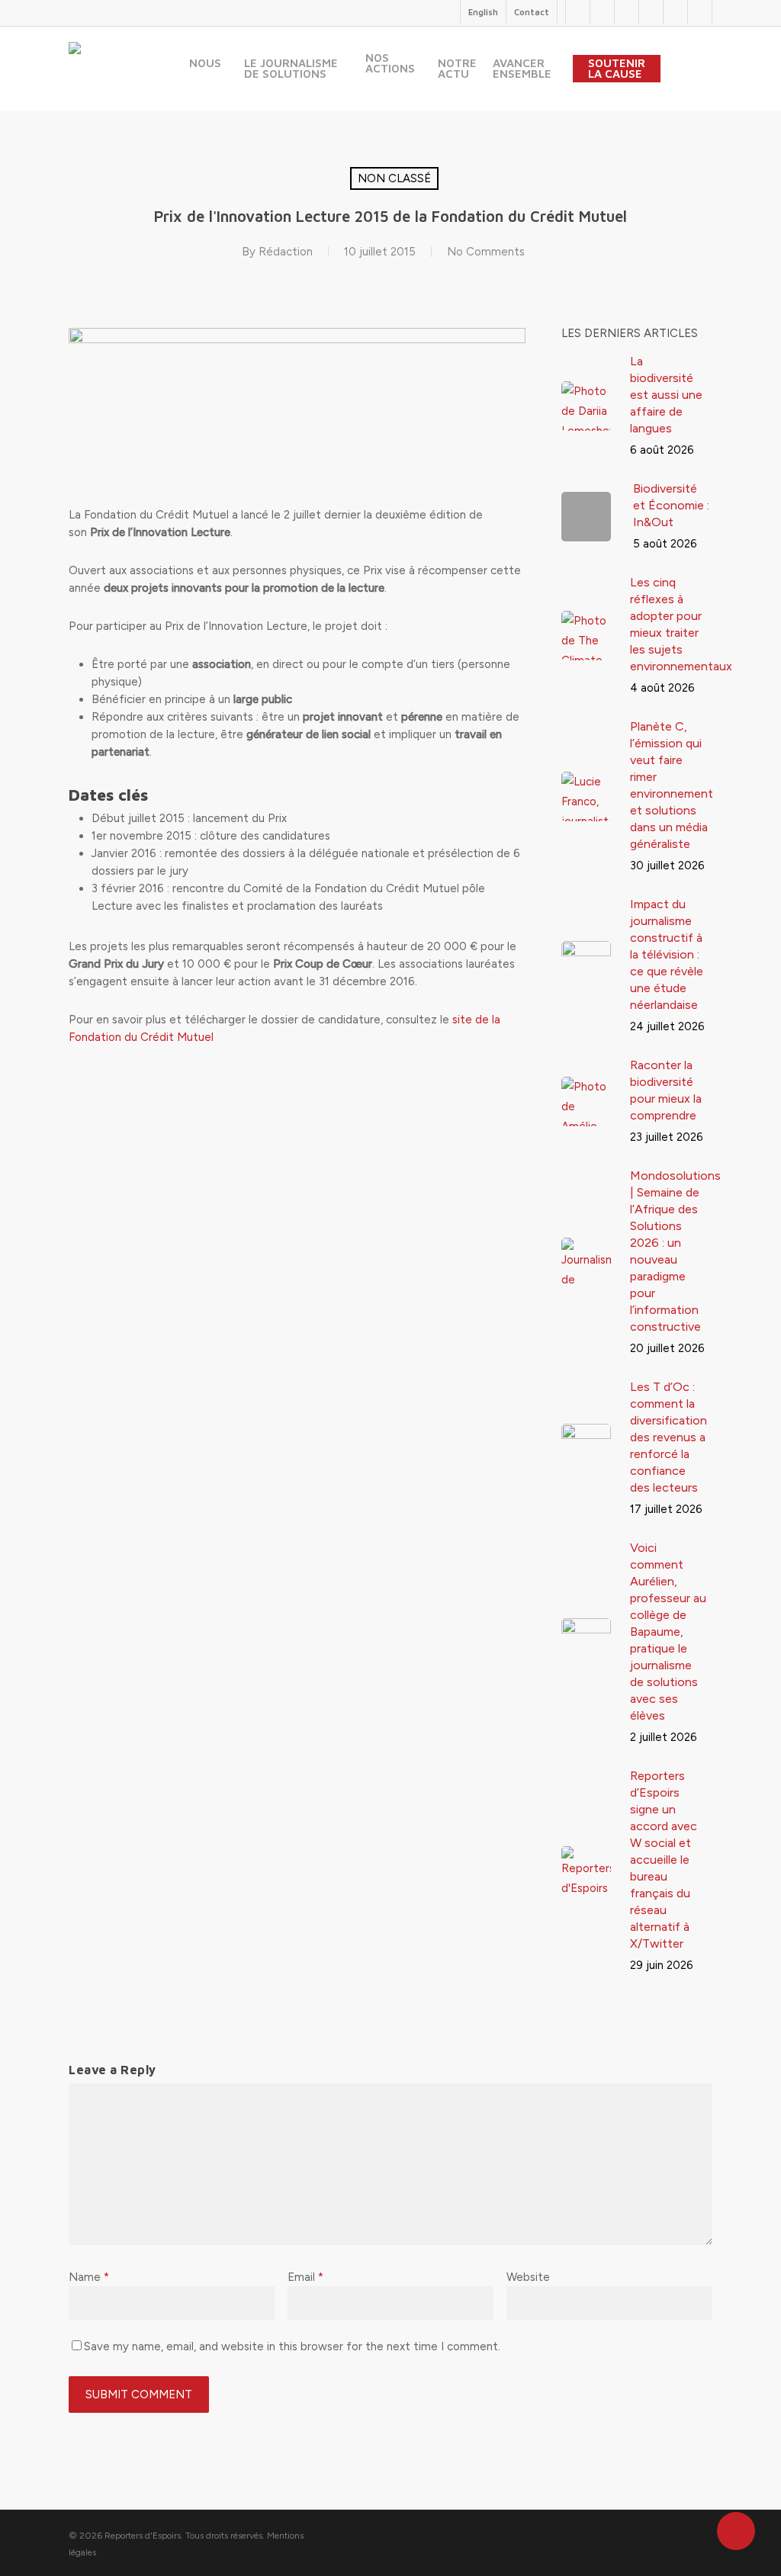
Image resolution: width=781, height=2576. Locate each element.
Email (305, 2277)
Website (528, 2277)
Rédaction (286, 252)
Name (89, 2277)
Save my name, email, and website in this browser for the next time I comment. (292, 2346)
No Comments (486, 252)
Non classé (394, 178)
